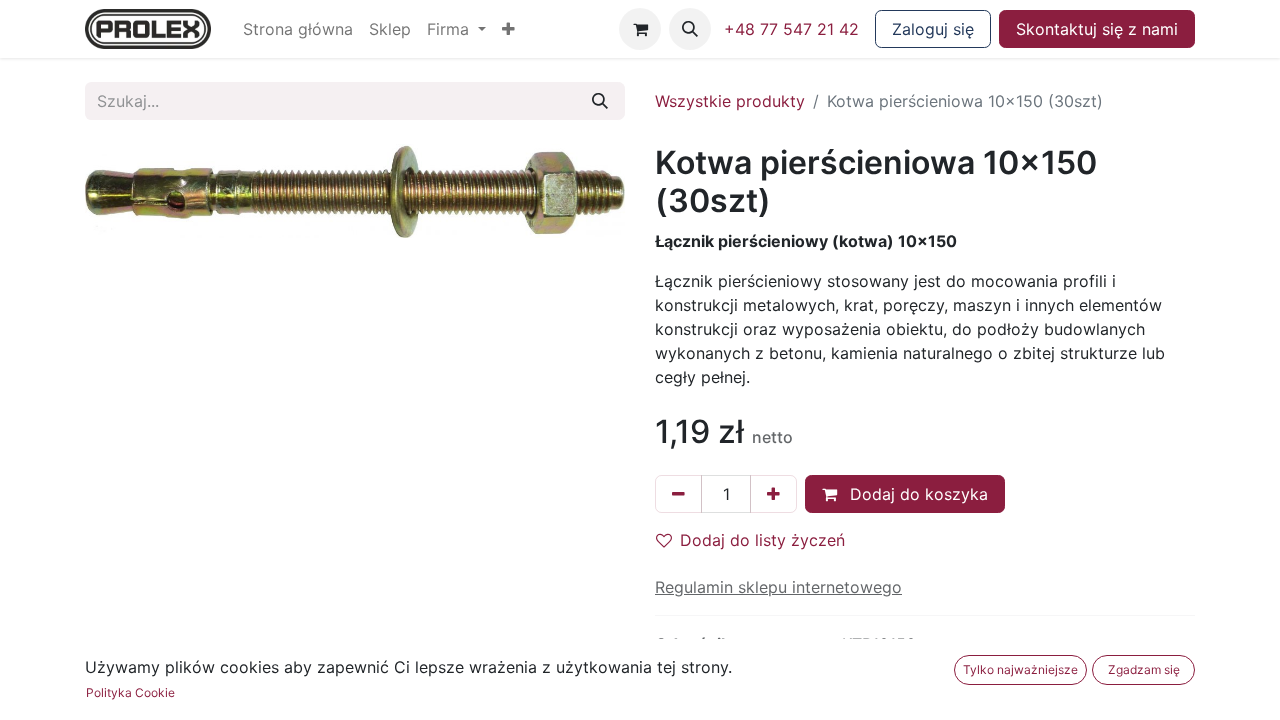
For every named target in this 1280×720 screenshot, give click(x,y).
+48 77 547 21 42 (791, 29)
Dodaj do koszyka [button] (916, 494)
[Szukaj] (600, 101)
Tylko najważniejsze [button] (1020, 669)
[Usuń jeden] (678, 494)
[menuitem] (298, 29)
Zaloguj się (933, 29)
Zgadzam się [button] (1144, 669)
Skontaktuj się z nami (1097, 29)
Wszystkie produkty (730, 101)
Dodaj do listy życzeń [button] (762, 540)
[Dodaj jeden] (773, 494)
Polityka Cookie (130, 692)
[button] (508, 29)
